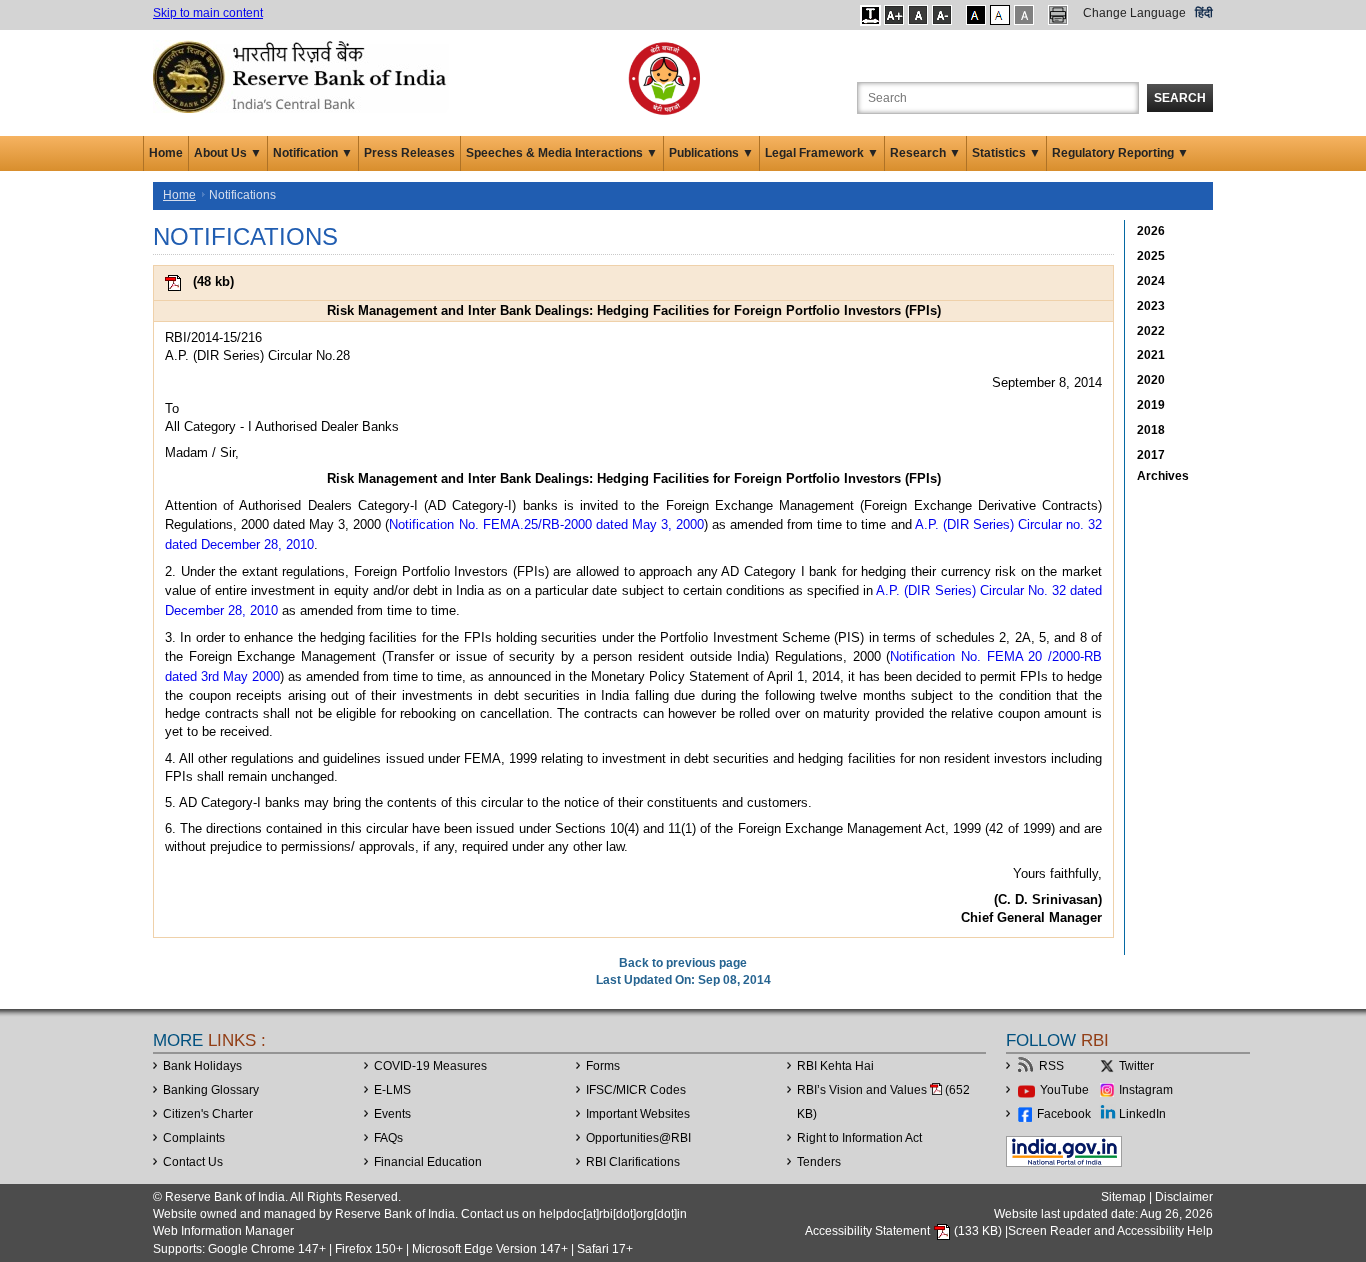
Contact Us (193, 1162)
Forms (603, 1066)
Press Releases (409, 153)
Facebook (1064, 1114)
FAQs (388, 1138)
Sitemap (1123, 1197)
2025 (1151, 256)
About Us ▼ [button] (228, 153)
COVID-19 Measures (430, 1066)
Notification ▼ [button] (313, 153)
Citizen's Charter (208, 1114)
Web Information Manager (223, 1231)
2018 (1151, 430)
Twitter (1136, 1066)
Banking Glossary (211, 1090)
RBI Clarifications (633, 1162)
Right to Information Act (859, 1138)
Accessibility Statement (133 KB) (905, 1231)
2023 (1151, 306)
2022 (1151, 331)
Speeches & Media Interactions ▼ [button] (562, 153)
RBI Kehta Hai (835, 1066)
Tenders (819, 1162)
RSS (1051, 1066)
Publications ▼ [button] (711, 153)
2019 (1151, 405)
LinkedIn (1142, 1114)
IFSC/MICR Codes (636, 1090)
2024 (1151, 281)
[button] (870, 15)
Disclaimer (1184, 1197)
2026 (1151, 231)
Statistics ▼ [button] (1006, 153)
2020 (1151, 380)
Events (392, 1114)
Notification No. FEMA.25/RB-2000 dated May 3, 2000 (546, 524)
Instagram (1146, 1090)
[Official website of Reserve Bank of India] (303, 76)
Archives (1163, 476)
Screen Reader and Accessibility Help (1110, 1231)
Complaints (194, 1138)
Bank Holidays (202, 1066)
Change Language (1134, 13)
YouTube (1064, 1090)
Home (166, 153)
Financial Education (428, 1162)
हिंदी (1204, 13)
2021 (1151, 355)
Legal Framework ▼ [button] (822, 153)
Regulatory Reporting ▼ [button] (1120, 153)
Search (1180, 98)
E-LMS (392, 1090)
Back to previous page (683, 963)
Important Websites (638, 1114)
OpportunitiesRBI (638, 1138)
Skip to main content (208, 13)
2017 (1151, 455)
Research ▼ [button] (925, 153)
